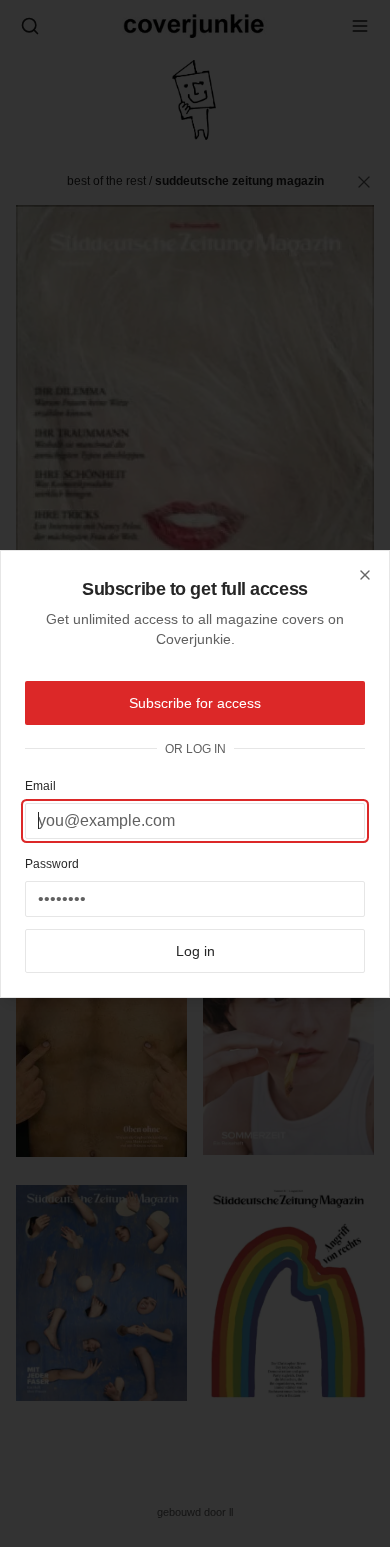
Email (40, 786)
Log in (195, 951)
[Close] (365, 575)
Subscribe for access (195, 703)
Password (52, 864)
